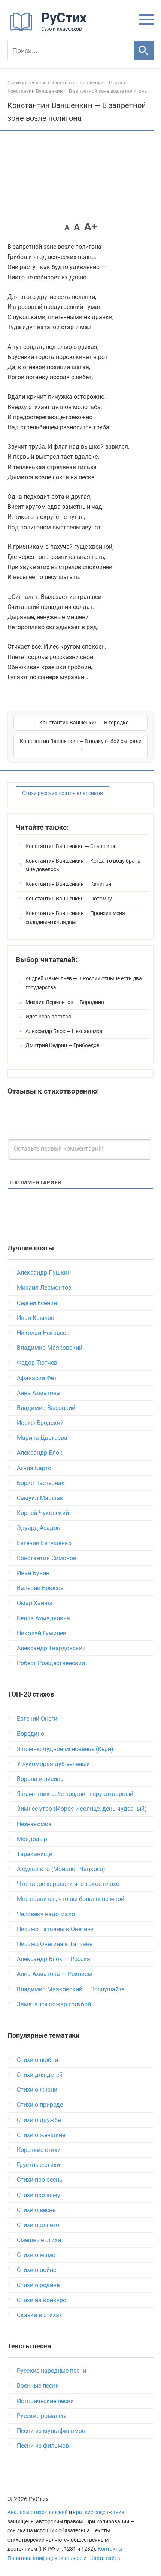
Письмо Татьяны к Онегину (55, 1929)
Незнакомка (34, 1824)
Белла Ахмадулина (43, 1618)
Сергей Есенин (37, 1303)
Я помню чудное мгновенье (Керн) (65, 1749)
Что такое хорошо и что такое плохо (68, 1884)
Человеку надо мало (46, 1914)
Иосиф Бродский (40, 1423)
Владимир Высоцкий (46, 1408)
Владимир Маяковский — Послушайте (71, 1989)
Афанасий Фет (37, 1378)
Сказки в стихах (40, 2315)
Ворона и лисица (40, 1779)
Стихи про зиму (39, 2195)
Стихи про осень (40, 2180)
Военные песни (38, 2386)
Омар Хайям (34, 1603)
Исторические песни (45, 2401)
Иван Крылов (36, 1318)
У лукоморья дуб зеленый (53, 1764)
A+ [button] (91, 227)
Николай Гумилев (42, 1633)
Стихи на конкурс (41, 2300)
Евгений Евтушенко (44, 1543)
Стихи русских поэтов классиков (63, 793)
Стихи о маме (36, 2255)
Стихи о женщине (41, 2135)
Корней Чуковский (43, 1513)
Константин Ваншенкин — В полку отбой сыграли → (81, 746)
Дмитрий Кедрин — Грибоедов (63, 1045)
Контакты (110, 2549)
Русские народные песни (51, 2371)
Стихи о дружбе (39, 2120)
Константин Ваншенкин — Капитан (68, 884)
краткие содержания (99, 2512)
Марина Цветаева (42, 1438)
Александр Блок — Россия (54, 1959)
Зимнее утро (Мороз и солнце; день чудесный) (82, 1809)
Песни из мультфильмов (51, 2431)
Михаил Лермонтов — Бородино (65, 1002)
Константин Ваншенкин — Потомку (69, 899)
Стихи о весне (36, 2210)
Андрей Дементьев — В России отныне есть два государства (84, 983)
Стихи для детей (40, 2075)
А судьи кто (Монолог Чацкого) (61, 1869)
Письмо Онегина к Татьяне (55, 1944)
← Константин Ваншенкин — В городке (81, 723)
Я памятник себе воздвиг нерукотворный (75, 1794)
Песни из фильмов (43, 2446)
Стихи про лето (38, 2225)
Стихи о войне (37, 2270)
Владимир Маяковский (50, 1348)
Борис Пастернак (41, 1483)
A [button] (67, 228)
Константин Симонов (47, 1558)
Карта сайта (105, 2558)
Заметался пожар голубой (54, 2004)
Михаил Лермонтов (44, 1288)
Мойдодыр (32, 1839)
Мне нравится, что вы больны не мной (71, 1899)
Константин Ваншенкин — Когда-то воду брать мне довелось (83, 865)
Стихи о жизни (37, 2090)
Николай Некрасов (43, 1333)
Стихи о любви (37, 2060)
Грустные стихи (38, 2165)
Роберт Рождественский (51, 1663)
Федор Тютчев (37, 1363)
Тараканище (34, 1854)
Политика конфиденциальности (47, 2558)
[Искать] (144, 50)
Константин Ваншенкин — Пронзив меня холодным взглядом (75, 918)
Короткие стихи (39, 2150)
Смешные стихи (39, 2240)
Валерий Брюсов (40, 1588)
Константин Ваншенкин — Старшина (70, 846)
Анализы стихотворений (38, 2512)
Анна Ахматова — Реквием (54, 1974)
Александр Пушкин (44, 1273)
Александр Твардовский (51, 1648)
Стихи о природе (40, 2105)
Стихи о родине (38, 2285)
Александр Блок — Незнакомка (64, 1031)
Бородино (31, 1734)
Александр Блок (40, 1453)
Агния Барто (34, 1468)
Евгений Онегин (39, 1719)
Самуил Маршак (40, 1498)
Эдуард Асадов (39, 1528)
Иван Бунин (33, 1573)
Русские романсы (42, 2416)
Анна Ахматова (38, 1393)
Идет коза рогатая (48, 1017)
